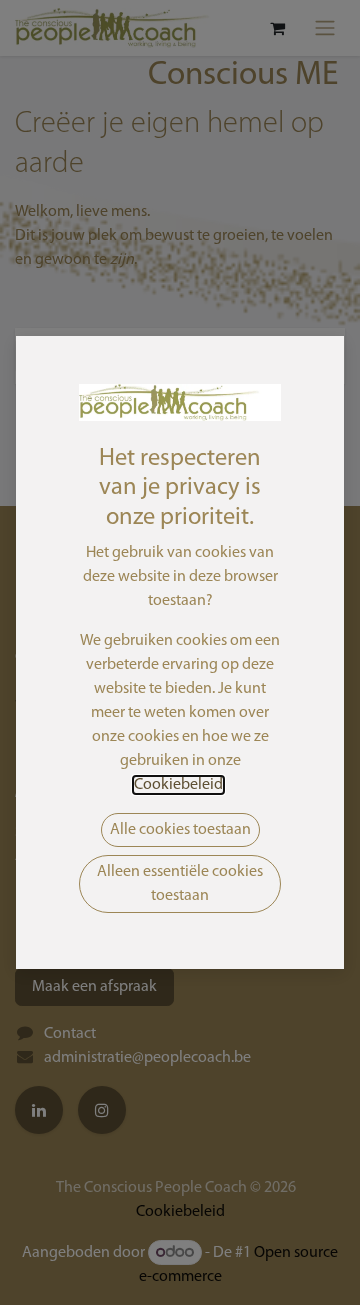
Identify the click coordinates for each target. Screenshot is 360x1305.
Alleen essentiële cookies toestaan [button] (180, 884)
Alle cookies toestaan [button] (180, 830)
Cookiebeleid (178, 785)
